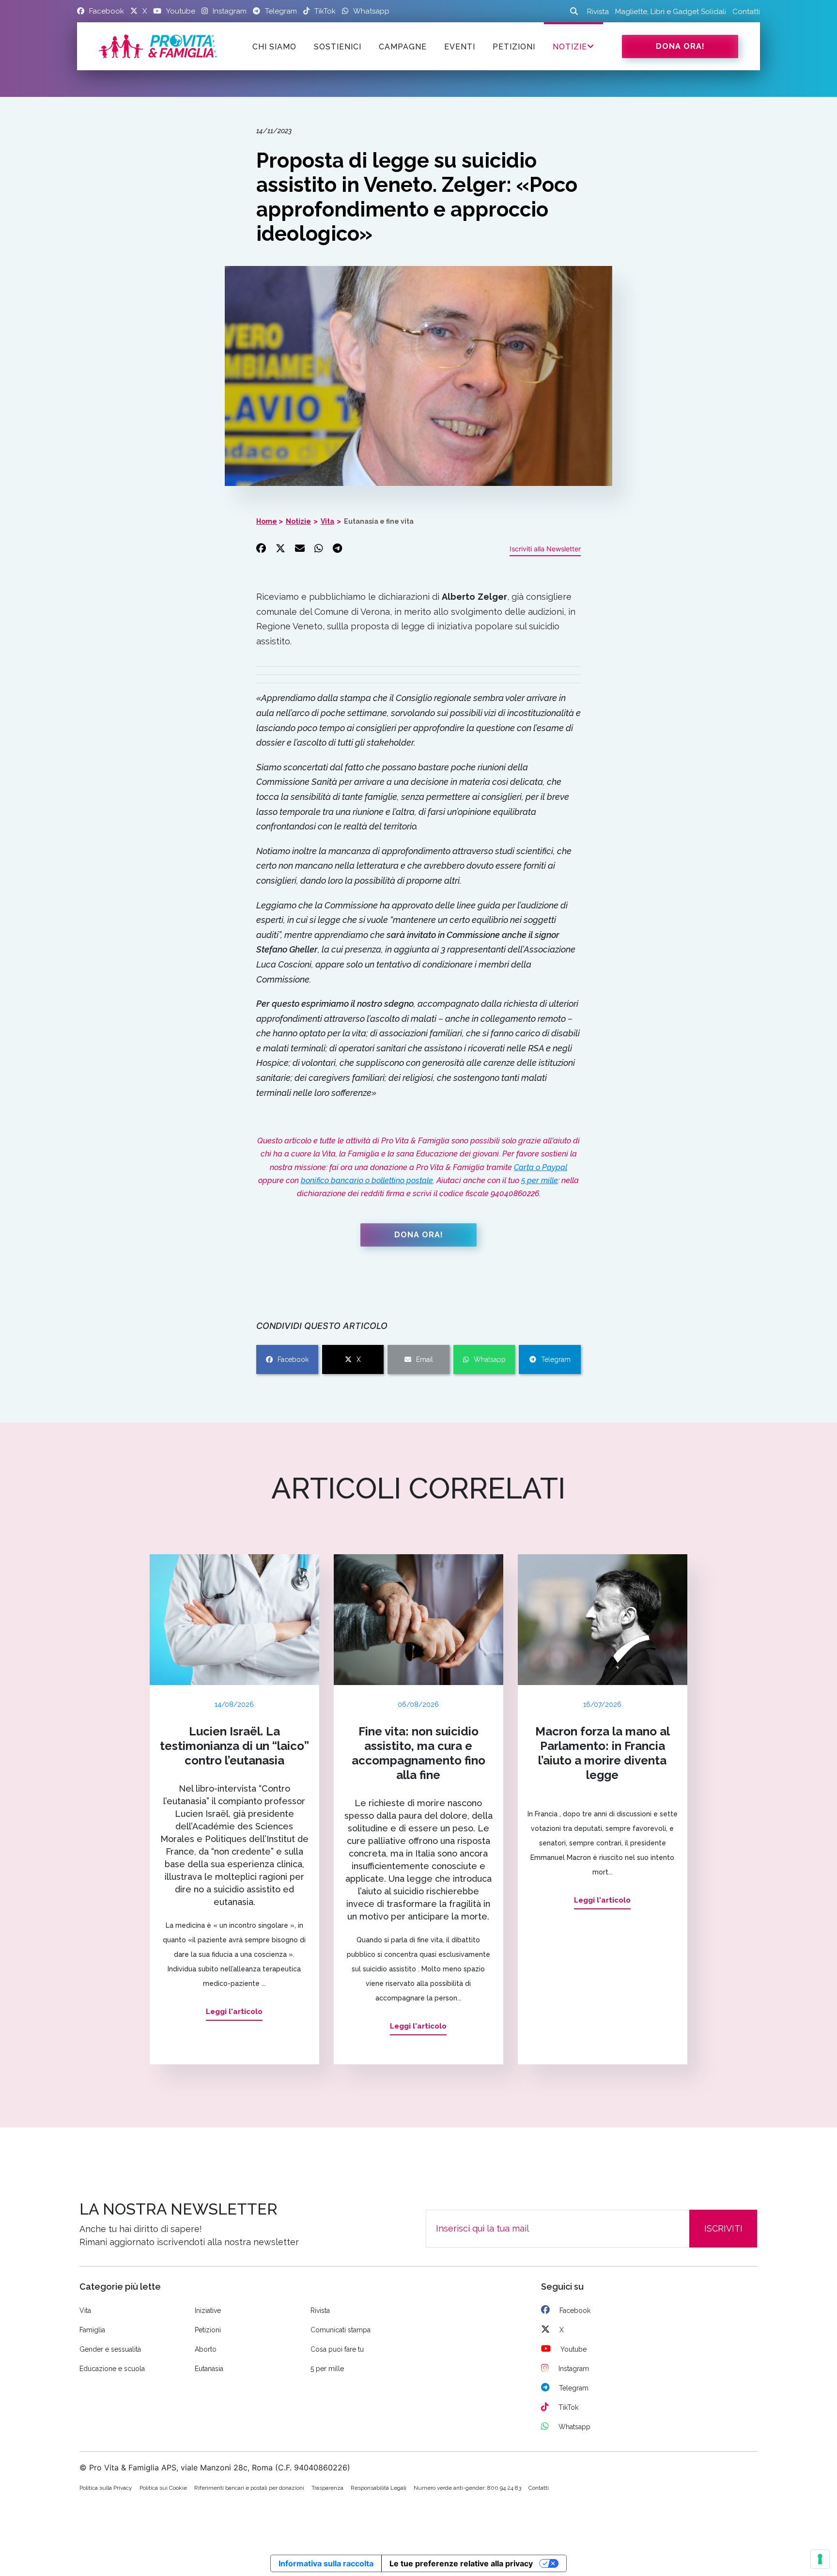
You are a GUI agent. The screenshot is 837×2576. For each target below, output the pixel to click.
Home (267, 521)
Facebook (293, 1359)
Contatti (746, 12)
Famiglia (92, 2330)
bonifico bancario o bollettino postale (367, 1180)
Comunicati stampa (341, 2330)
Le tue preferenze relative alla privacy (461, 2563)
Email (425, 1359)
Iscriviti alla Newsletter (545, 549)
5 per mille (540, 1180)
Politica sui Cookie (163, 2488)
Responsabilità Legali (379, 2488)
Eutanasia (209, 2369)
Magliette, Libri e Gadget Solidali (671, 12)
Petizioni (208, 2330)
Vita (327, 521)
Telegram (556, 1359)
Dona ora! (680, 46)
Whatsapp (490, 1359)
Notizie (570, 47)
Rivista (598, 12)
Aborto (206, 2349)
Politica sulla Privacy (106, 2488)
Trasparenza (327, 2488)
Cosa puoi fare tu (337, 2349)
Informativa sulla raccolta (326, 2563)
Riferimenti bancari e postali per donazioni (249, 2488)
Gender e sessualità (110, 2349)
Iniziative (208, 2311)
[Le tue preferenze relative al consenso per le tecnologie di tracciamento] (820, 2559)
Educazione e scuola (112, 2369)
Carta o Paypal (541, 1167)
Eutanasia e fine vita (379, 521)
